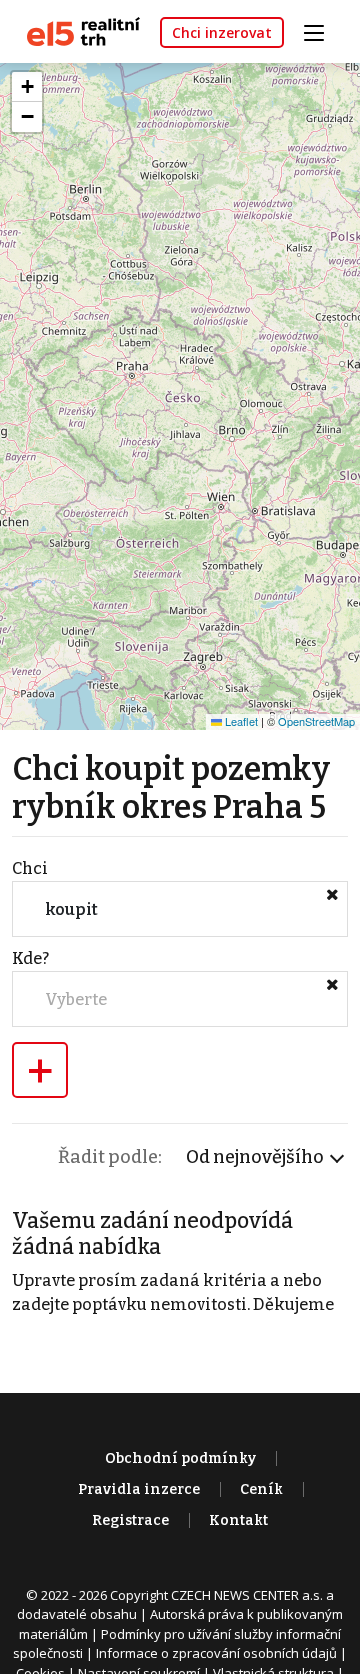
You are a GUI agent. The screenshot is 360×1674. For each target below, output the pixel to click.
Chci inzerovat (222, 32)
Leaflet (240, 721)
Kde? (30, 958)
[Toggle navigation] (321, 30)
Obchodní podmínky (180, 1458)
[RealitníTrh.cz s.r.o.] (76, 30)
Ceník (261, 1489)
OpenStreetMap (316, 721)
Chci (30, 868)
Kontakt (238, 1520)
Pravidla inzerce (139, 1489)
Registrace (130, 1520)
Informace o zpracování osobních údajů (216, 1653)
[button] (27, 87)
